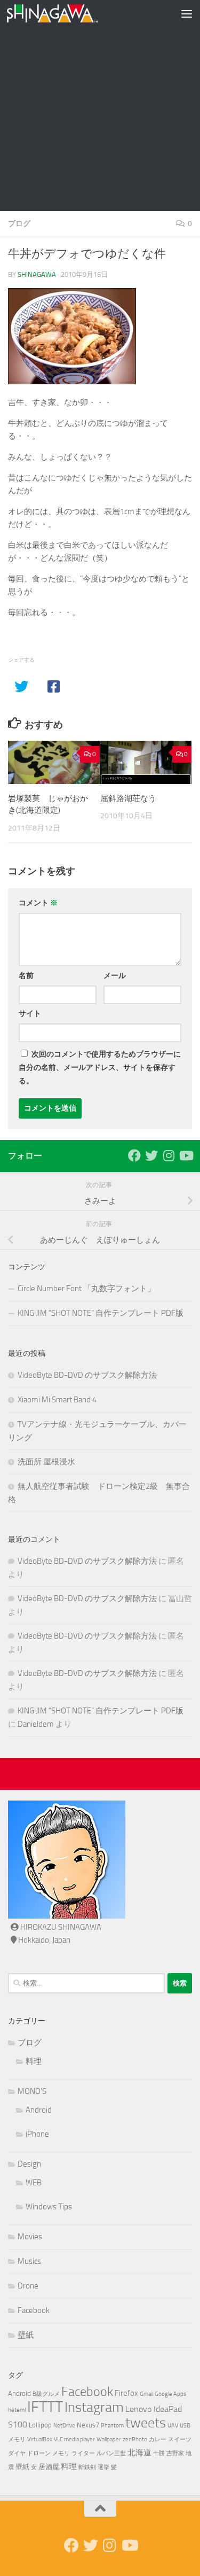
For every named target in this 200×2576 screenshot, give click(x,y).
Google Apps (170, 2394)
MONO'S (32, 2091)
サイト (30, 1014)
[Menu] (187, 13)
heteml (17, 2410)
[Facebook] (134, 1155)
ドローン (39, 2453)
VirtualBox (40, 2439)
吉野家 (175, 2453)
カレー (158, 2439)
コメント (38, 903)
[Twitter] (151, 1155)
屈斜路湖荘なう (128, 798)
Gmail (146, 2394)
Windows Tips (49, 2207)
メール (115, 976)
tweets (146, 2423)
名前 (26, 976)
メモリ (61, 2453)
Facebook (34, 2310)
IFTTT (45, 2407)
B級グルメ (46, 2394)
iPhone (37, 2134)
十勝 (159, 2453)
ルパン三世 (111, 2453)
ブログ (19, 224)
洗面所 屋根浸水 (46, 1462)
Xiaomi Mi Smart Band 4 (57, 1400)
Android (39, 2110)
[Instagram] (169, 1155)
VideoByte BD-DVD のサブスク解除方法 (87, 1375)
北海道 (139, 2453)
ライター (83, 2453)
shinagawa (37, 274)
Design (29, 2164)
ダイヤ (17, 2453)
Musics (29, 2261)
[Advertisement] (100, 106)
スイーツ (180, 2439)
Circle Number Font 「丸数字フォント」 (86, 1289)
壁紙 (26, 2335)
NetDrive (64, 2426)
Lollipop (40, 2425)
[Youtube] (186, 1155)
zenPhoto (135, 2439)
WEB (34, 2183)
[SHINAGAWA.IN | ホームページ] (67, 13)
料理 (34, 2061)
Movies (30, 2237)
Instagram (94, 2407)
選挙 (103, 2467)
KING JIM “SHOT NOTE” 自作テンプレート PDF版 (101, 1313)
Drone (28, 2286)
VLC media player (74, 2439)
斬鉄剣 (87, 2467)
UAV (173, 2426)
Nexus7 (88, 2425)
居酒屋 (49, 2467)
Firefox (126, 2393)
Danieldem (36, 1724)
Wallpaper (109, 2439)
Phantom (112, 2426)
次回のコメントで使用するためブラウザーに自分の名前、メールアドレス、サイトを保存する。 (100, 1068)
